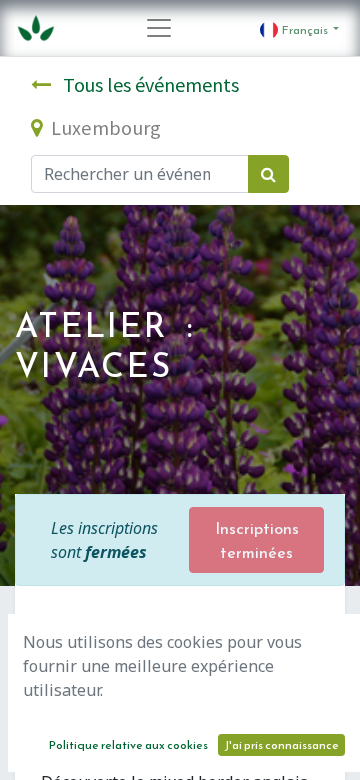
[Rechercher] (268, 174)
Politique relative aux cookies (128, 745)
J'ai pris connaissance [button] (281, 745)
